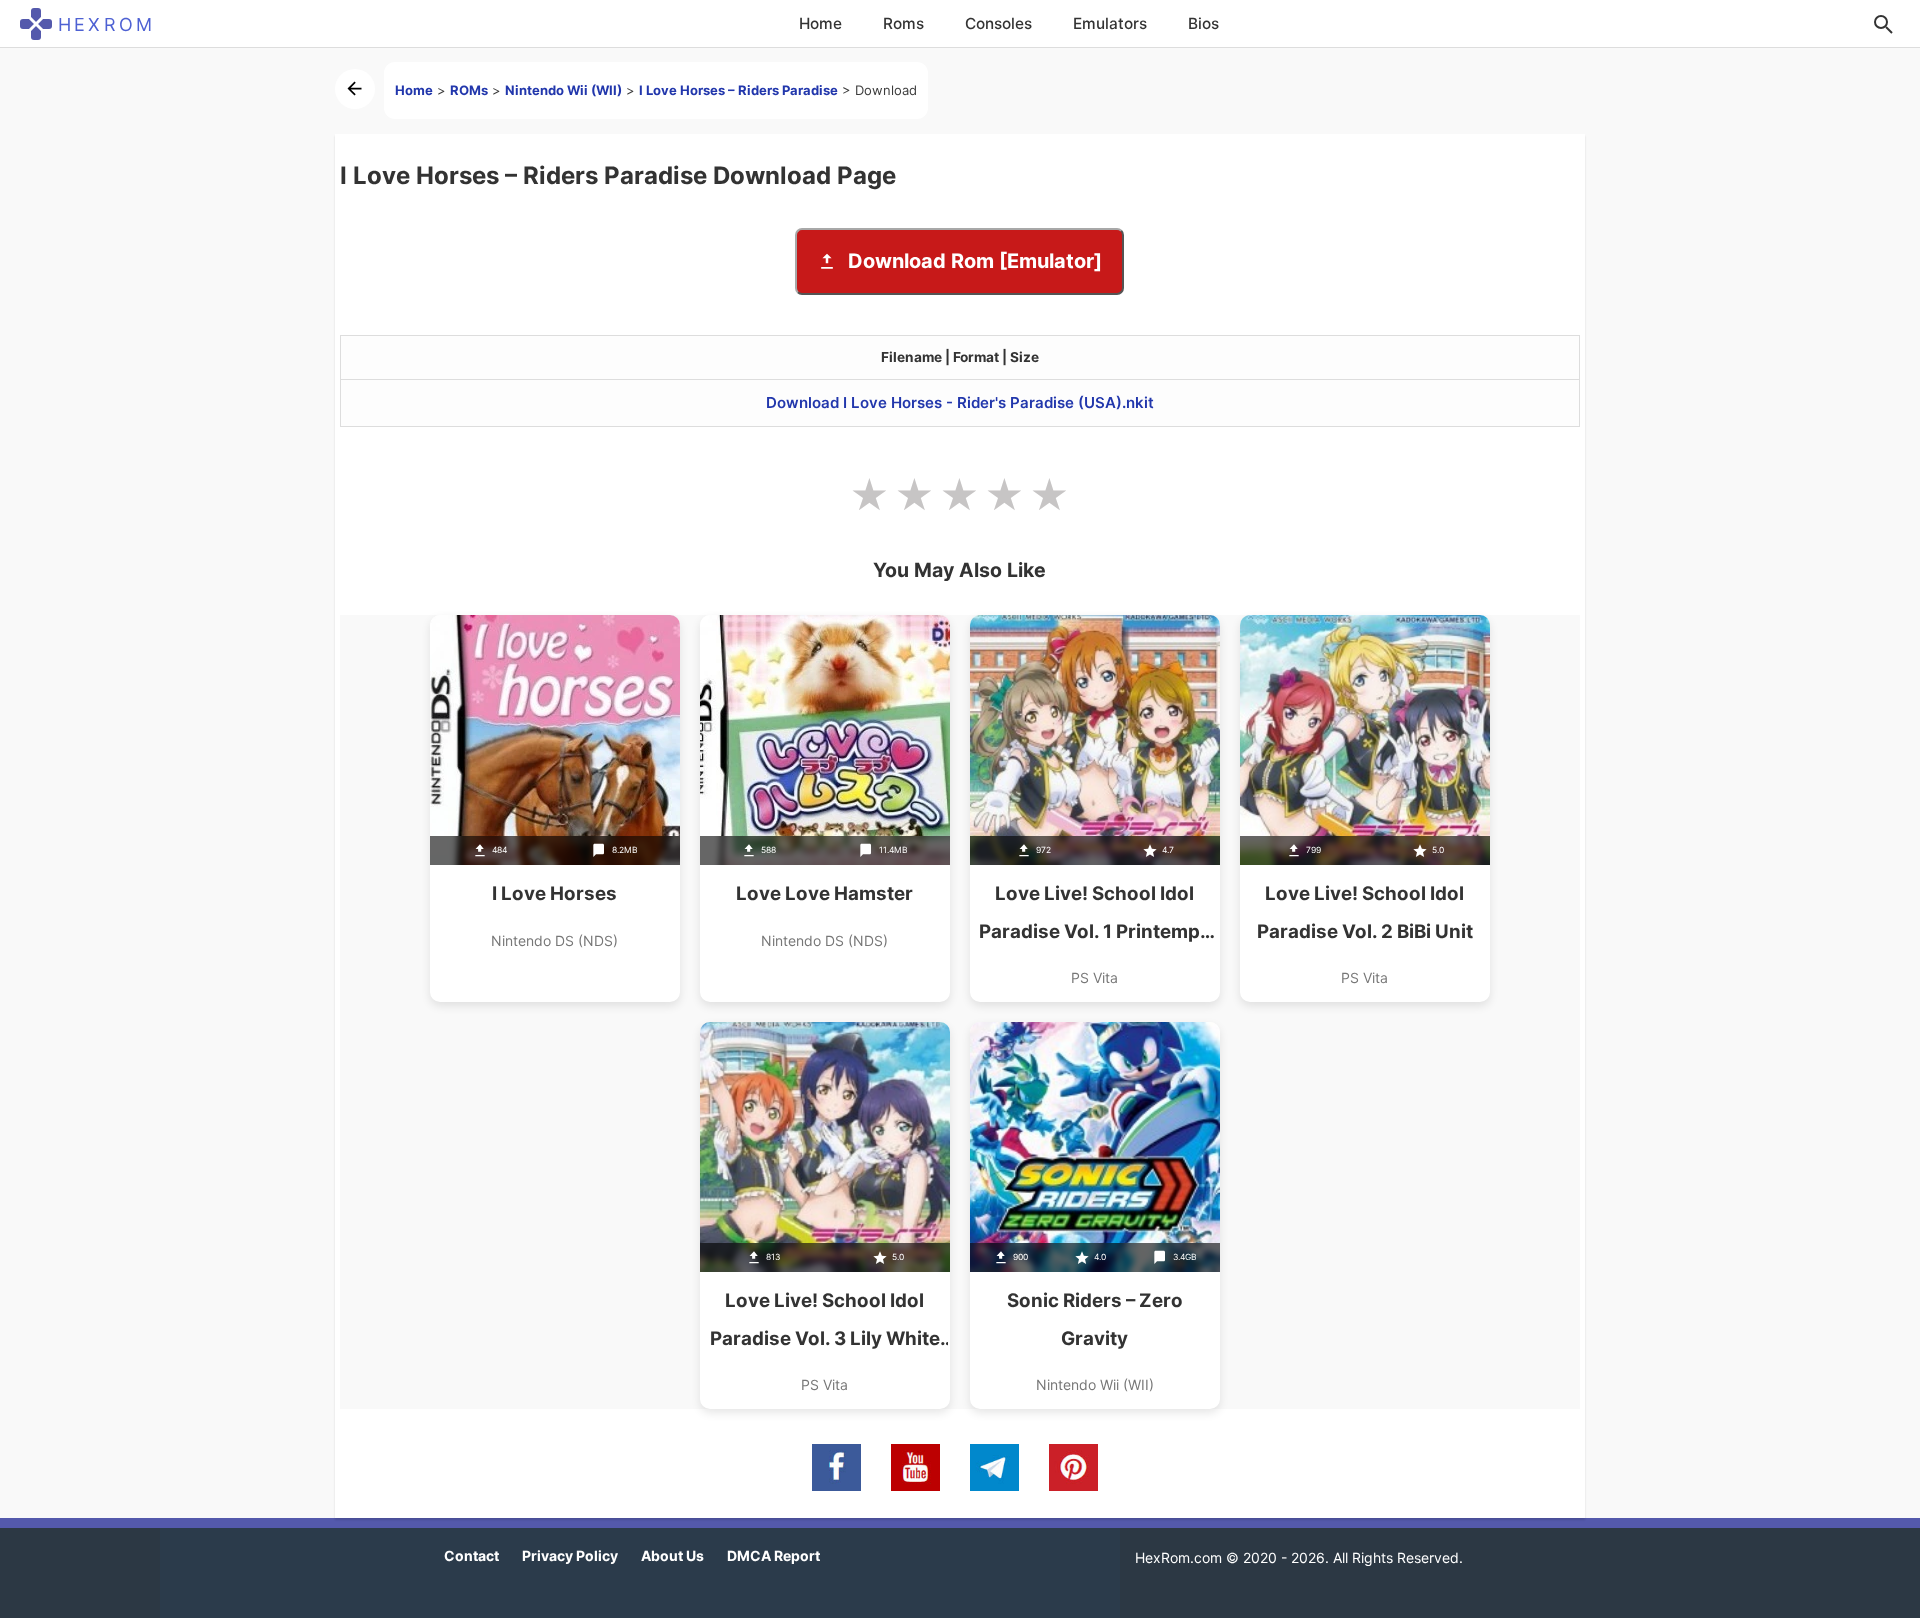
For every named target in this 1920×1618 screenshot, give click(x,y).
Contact (471, 1555)
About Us (672, 1555)
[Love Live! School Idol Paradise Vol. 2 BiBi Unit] (1365, 808)
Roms (903, 23)
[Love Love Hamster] (825, 808)
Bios (1203, 23)
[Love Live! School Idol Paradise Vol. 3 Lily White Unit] (825, 1215)
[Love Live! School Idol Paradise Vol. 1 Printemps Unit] (1095, 808)
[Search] (1883, 24)
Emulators (1110, 23)
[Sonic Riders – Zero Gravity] (1095, 1215)
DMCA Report (773, 1555)
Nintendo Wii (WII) (563, 90)
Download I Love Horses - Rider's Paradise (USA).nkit (960, 402)
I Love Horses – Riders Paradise (738, 90)
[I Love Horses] (555, 808)
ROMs (469, 90)
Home (820, 23)
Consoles (998, 23)
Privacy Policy (570, 1555)
